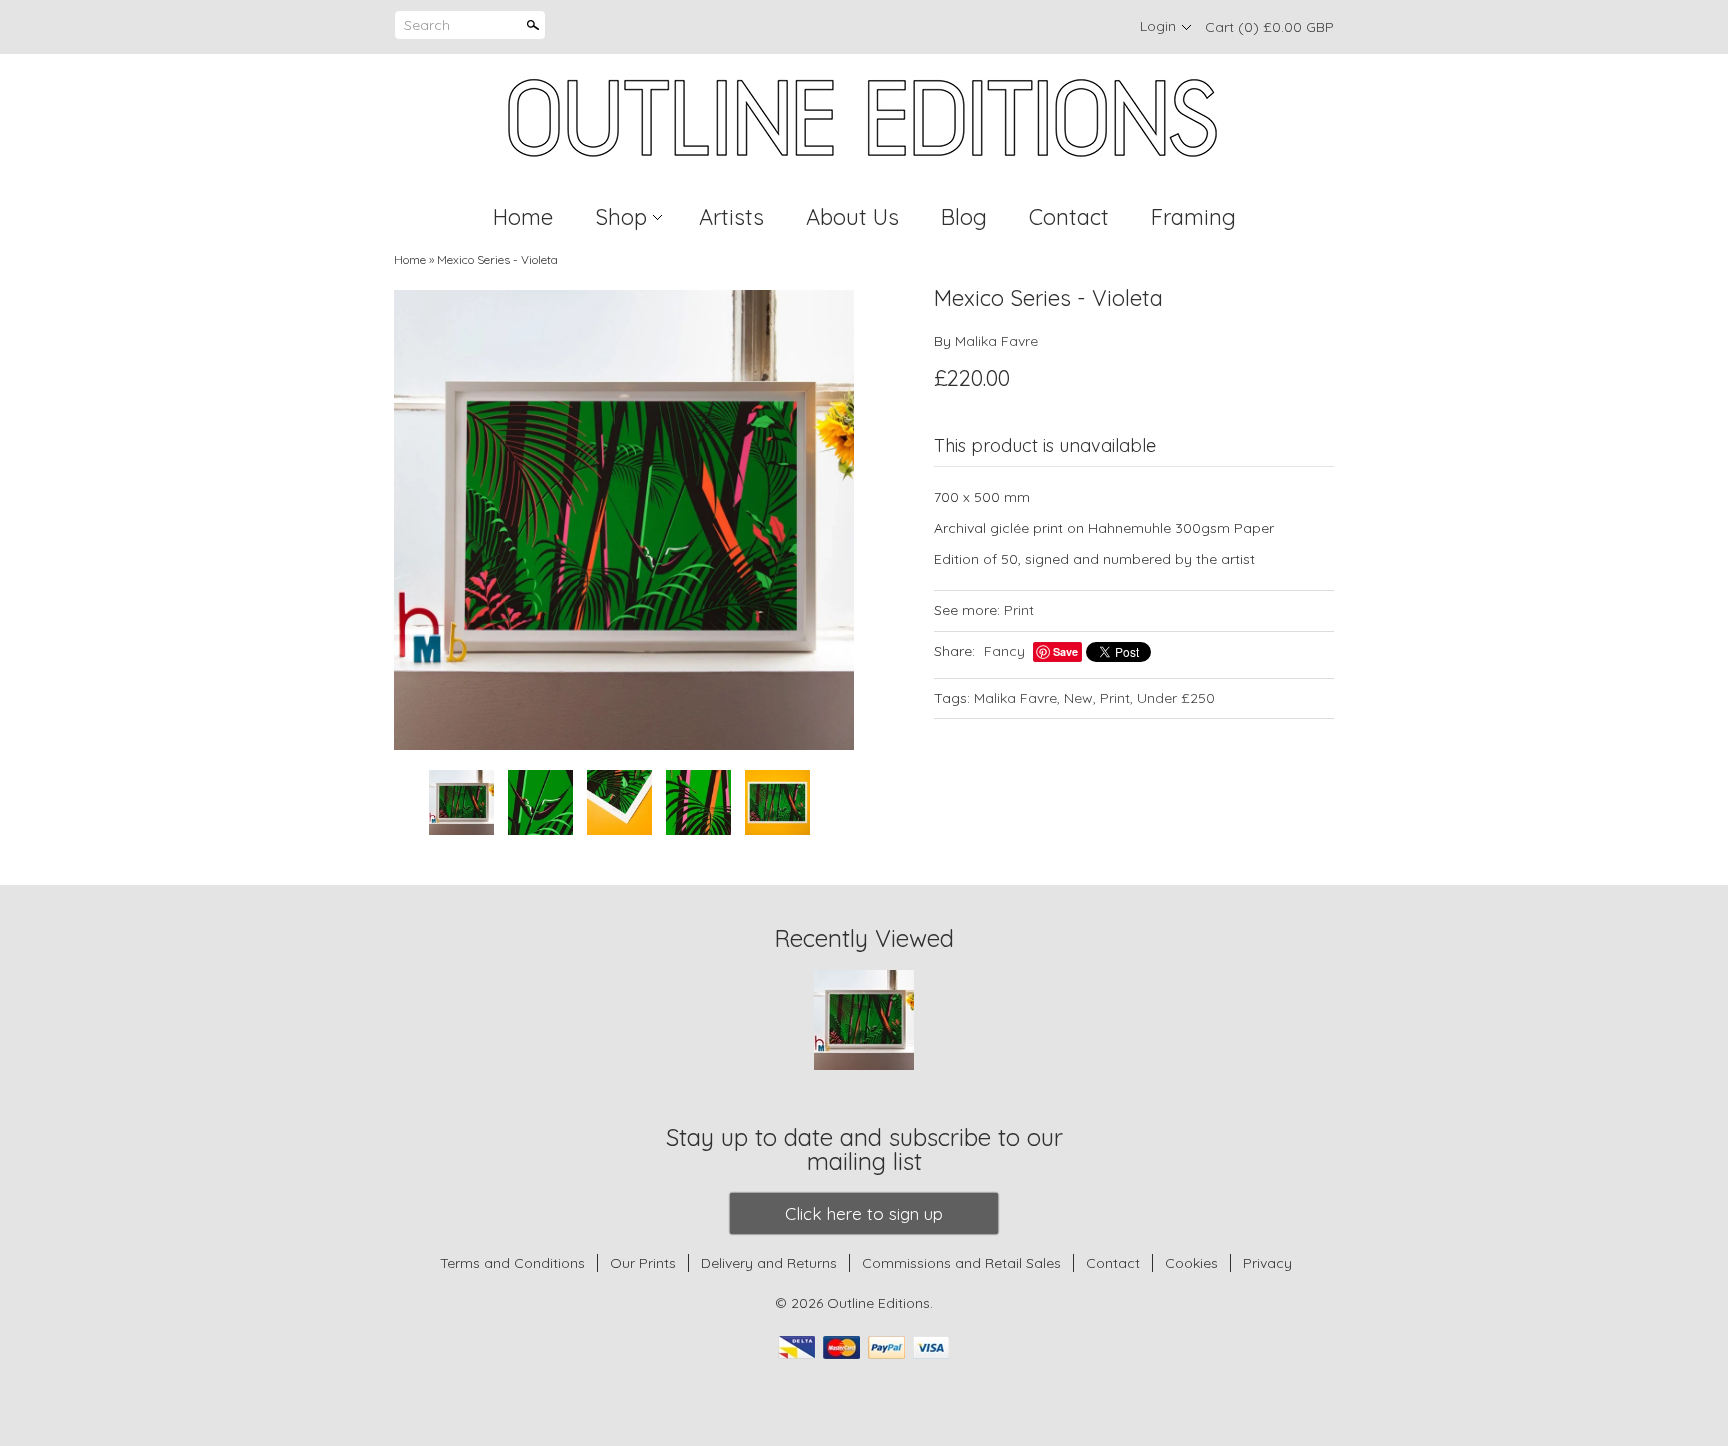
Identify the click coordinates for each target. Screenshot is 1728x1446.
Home (523, 217)
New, (1080, 698)
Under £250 (1176, 698)
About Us (852, 217)
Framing (1193, 217)
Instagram (1100, 27)
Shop (621, 217)
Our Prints (643, 1263)
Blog (964, 217)
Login (1158, 26)
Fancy (1004, 651)
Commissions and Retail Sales (961, 1263)
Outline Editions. (880, 1303)
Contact (1069, 217)
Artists (731, 217)
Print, (1116, 698)
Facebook (1032, 27)
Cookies (1193, 1263)
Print (1019, 610)
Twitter (1066, 27)
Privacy (1267, 1263)
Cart (1269, 27)
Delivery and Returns (769, 1263)
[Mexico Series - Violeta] (624, 520)
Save (1065, 651)
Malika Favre (996, 341)
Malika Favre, (1017, 698)
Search (427, 25)
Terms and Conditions (512, 1263)
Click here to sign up (864, 1213)
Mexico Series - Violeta (497, 259)
